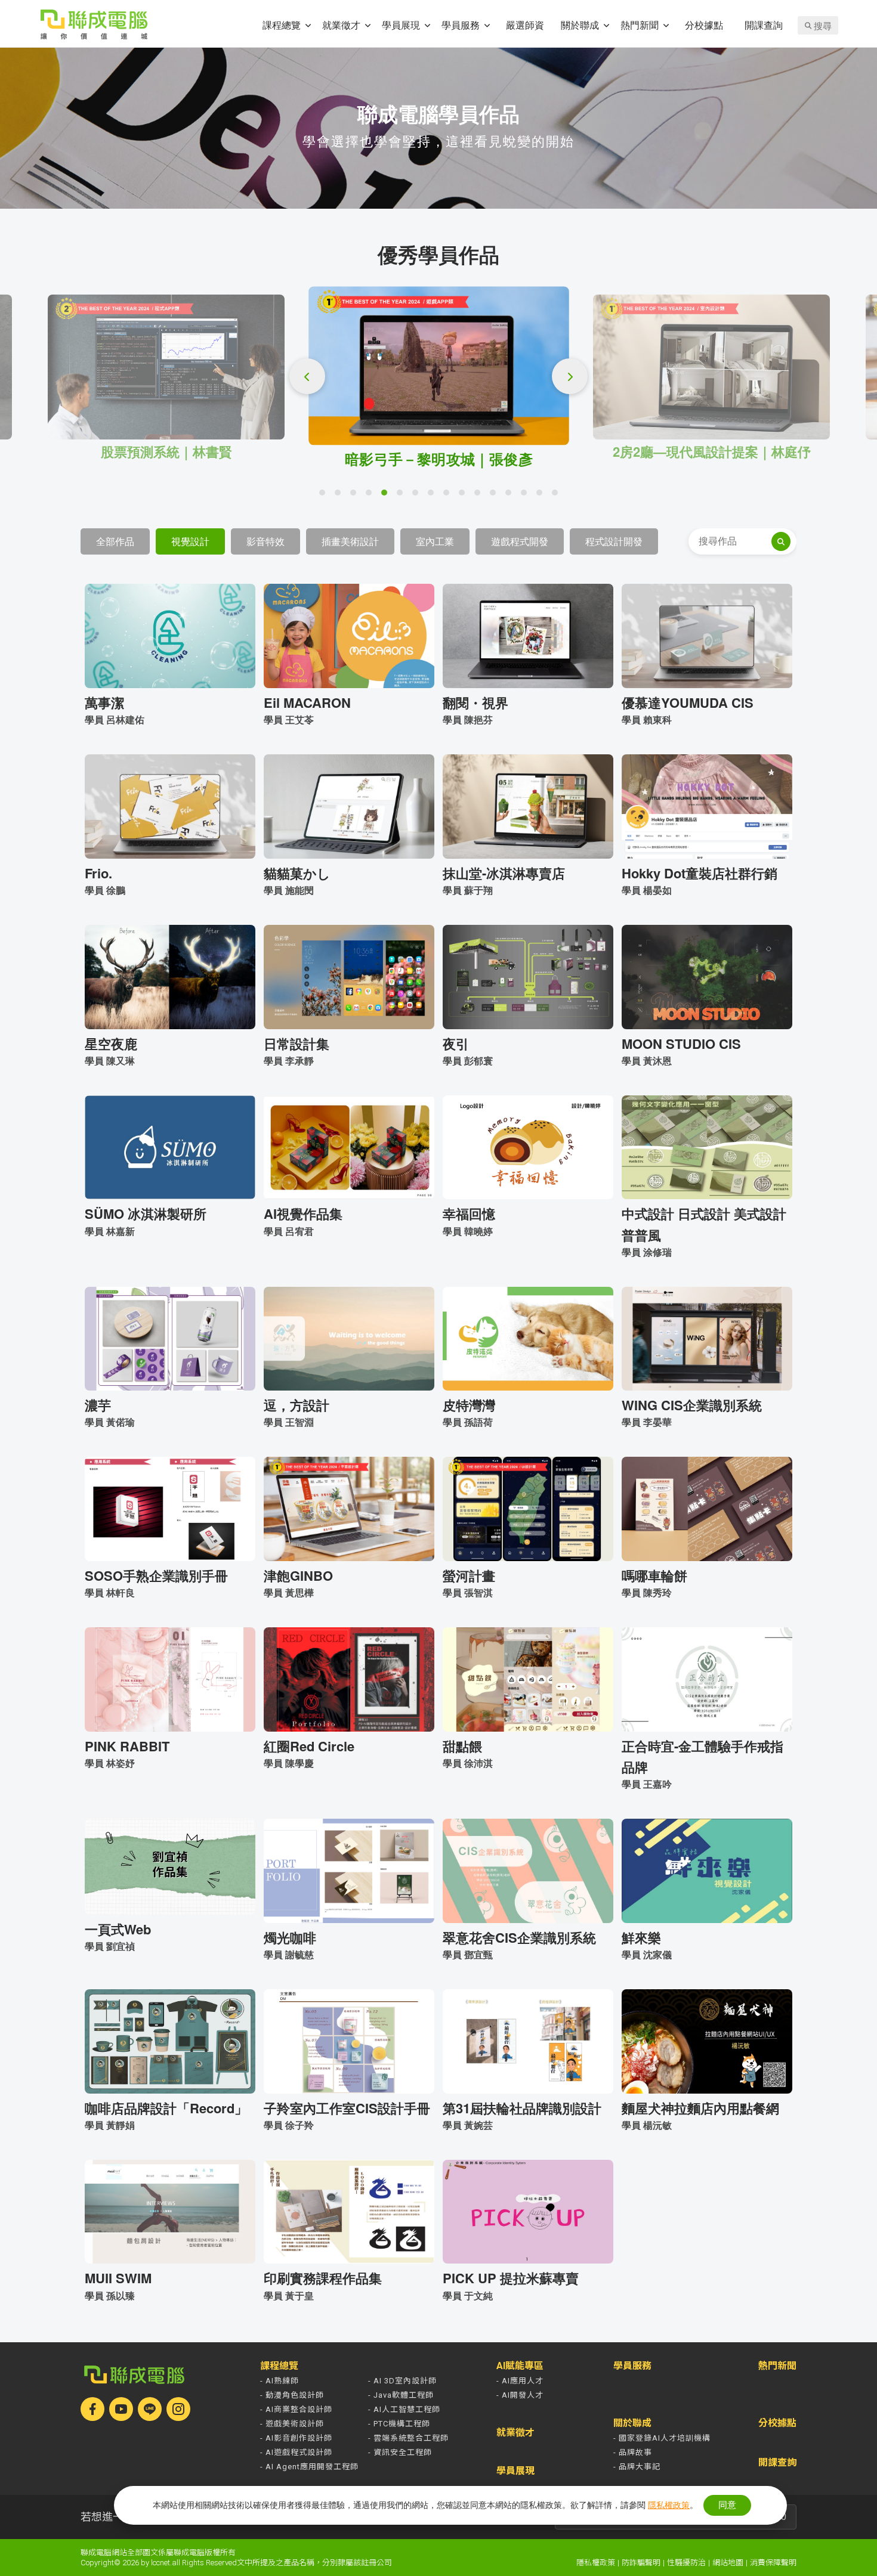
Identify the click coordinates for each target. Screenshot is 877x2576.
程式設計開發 (614, 541)
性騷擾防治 (686, 2563)
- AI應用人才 (520, 2381)
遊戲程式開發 (520, 541)
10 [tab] (465, 496)
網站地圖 (728, 2563)
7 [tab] (418, 496)
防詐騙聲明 (641, 2563)
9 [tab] (449, 496)
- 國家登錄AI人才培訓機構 (662, 2438)
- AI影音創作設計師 (296, 2438)
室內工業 (435, 541)
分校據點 (704, 25)
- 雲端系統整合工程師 (408, 2438)
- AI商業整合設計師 (296, 2409)
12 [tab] (496, 496)
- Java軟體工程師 (401, 2395)
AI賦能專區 (520, 2366)
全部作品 (115, 541)
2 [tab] (341, 496)
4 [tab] (372, 496)
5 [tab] (387, 496)
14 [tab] (527, 496)
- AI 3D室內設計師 (402, 2381)
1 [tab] (325, 496)
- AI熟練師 (280, 2381)
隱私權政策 (596, 2563)
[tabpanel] (439, 377)
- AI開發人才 (520, 2395)
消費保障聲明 (773, 2563)
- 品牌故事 (633, 2452)
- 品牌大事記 (637, 2467)
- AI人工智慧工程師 (404, 2409)
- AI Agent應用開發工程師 (309, 2467)
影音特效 (265, 541)
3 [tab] (356, 496)
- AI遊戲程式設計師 (296, 2452)
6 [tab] (403, 496)
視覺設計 (190, 541)
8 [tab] (434, 496)
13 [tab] (511, 496)
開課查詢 (764, 25)
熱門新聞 (640, 25)
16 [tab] (558, 496)
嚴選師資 (525, 25)
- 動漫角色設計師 (292, 2395)
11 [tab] (480, 496)
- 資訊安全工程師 (400, 2452)
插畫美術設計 (350, 541)
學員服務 (461, 25)
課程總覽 (282, 25)
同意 (727, 2505)
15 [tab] (542, 496)
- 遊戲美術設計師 (292, 2424)
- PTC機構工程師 (399, 2424)
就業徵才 (341, 25)
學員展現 (401, 25)
